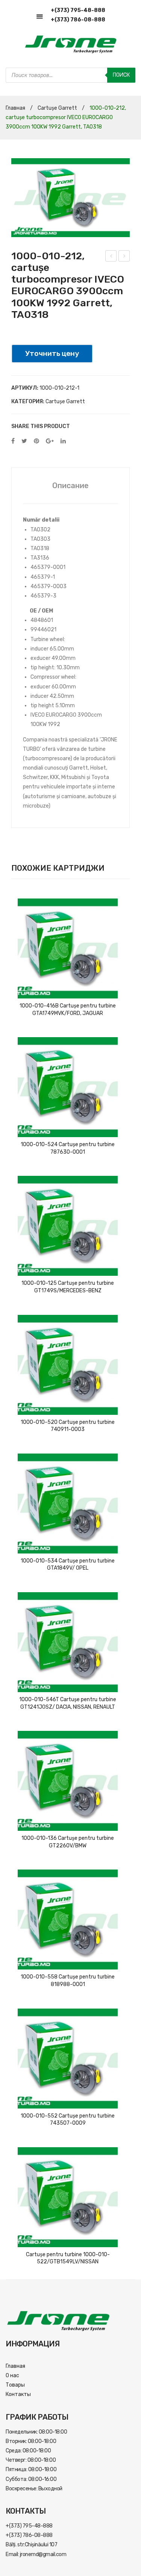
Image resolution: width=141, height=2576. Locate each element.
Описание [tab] (70, 486)
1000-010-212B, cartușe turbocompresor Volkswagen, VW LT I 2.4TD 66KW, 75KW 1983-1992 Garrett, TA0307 (111, 257)
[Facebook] (13, 441)
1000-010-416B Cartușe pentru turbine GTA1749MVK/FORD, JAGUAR (68, 1010)
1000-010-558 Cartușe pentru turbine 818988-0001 (68, 1981)
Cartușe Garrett (57, 108)
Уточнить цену (52, 353)
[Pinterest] (36, 441)
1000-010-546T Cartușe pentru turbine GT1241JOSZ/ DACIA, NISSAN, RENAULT (68, 1703)
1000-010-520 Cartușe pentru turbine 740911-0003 (68, 1426)
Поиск (121, 75)
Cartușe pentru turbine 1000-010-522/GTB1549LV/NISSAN (68, 2258)
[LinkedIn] (63, 441)
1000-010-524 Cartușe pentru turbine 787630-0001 (68, 1148)
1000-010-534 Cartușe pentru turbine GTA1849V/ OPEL (68, 1565)
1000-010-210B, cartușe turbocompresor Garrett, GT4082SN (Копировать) (124, 257)
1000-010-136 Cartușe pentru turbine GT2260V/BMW (68, 1842)
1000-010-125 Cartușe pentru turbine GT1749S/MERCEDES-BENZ (68, 1287)
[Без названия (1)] (70, 198)
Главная (15, 108)
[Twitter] (24, 441)
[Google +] (50, 441)
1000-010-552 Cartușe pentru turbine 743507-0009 (68, 2120)
